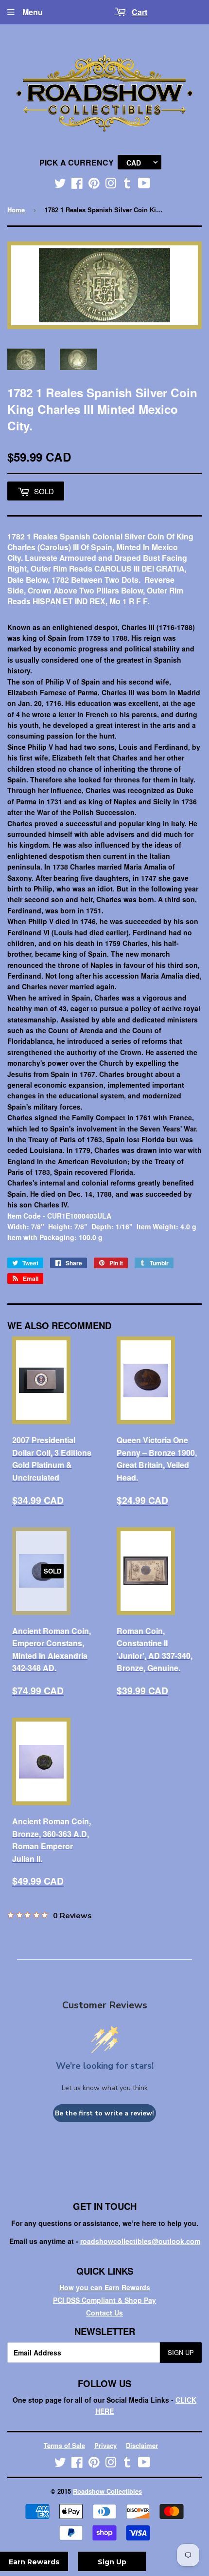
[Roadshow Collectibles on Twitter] (60, 185)
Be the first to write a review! (104, 2113)
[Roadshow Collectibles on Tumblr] (127, 185)
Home (16, 210)
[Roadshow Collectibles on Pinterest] (94, 185)
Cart (139, 12)
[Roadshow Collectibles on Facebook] (77, 185)
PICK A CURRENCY (77, 162)
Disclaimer (142, 2445)
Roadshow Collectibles (107, 2491)
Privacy (105, 2445)
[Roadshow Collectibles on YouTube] (144, 185)
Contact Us (104, 2313)
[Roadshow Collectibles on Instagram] (111, 185)
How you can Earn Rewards (105, 2287)
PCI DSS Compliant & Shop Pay (104, 2300)
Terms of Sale (64, 2445)
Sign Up (181, 2352)
